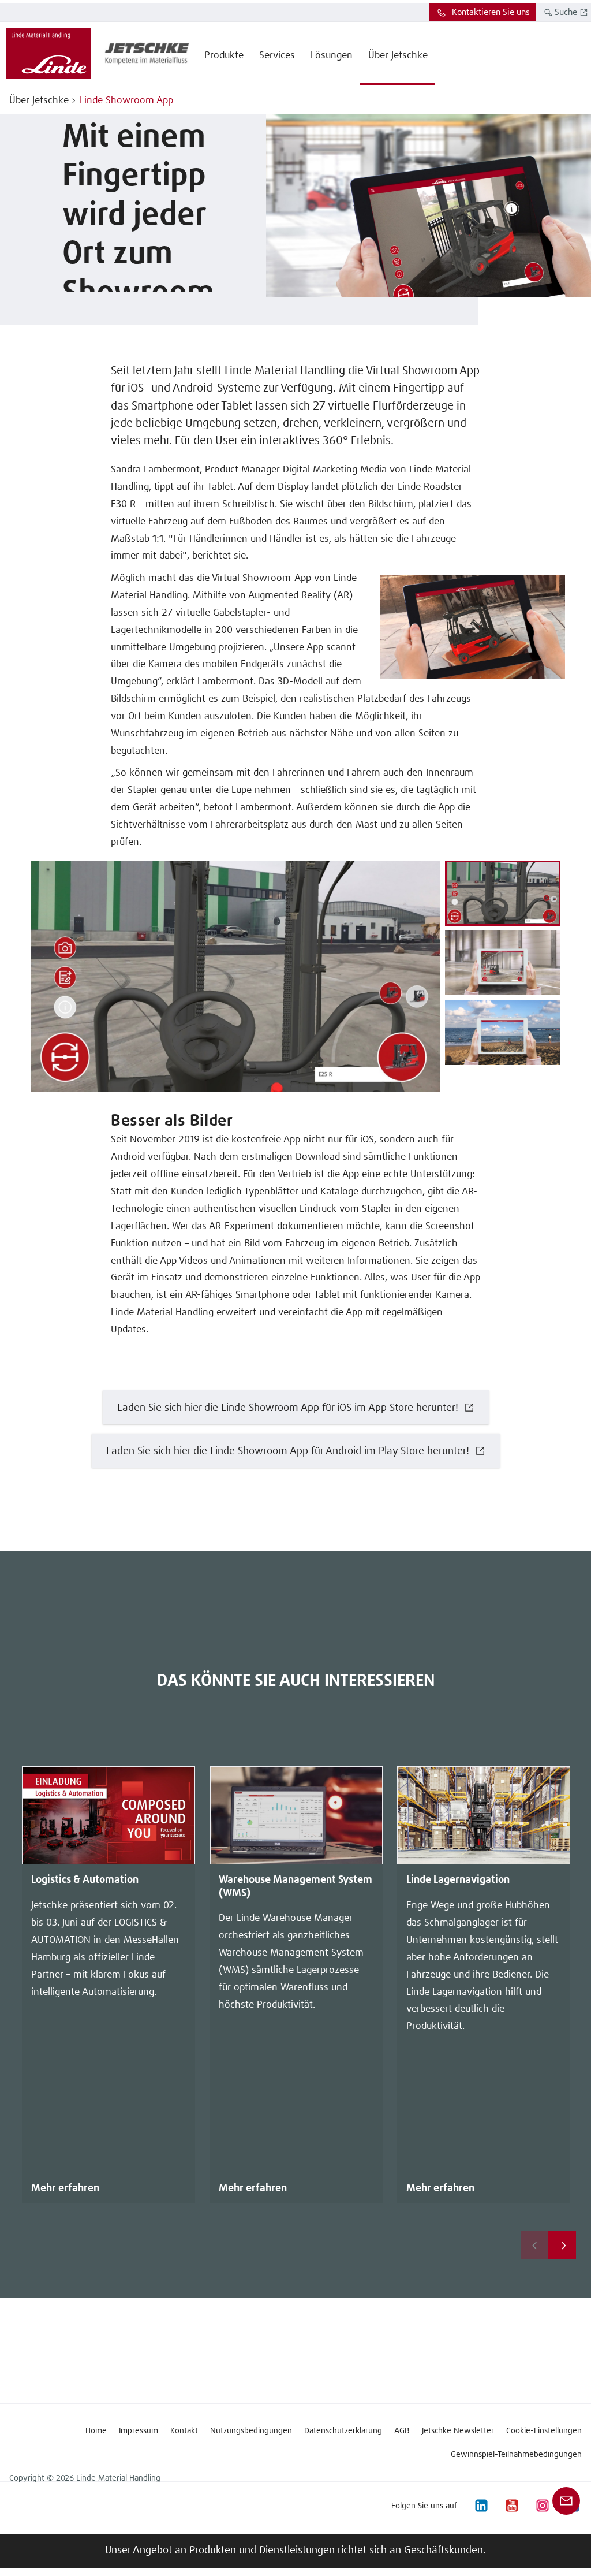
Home (96, 2431)
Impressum (139, 2431)
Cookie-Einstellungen (544, 2431)
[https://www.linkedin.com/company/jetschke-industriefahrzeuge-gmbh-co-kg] (481, 2506)
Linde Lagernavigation (458, 1880)
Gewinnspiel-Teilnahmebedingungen (516, 2455)
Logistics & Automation (85, 1880)
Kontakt (184, 2431)
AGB (402, 2431)
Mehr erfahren (65, 2188)
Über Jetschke (39, 101)
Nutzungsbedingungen (251, 2431)
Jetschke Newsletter (458, 2431)
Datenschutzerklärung (343, 2431)
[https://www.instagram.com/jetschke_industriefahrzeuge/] (542, 2506)
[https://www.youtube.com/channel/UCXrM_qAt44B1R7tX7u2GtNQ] (511, 2506)
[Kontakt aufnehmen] (566, 2501)
